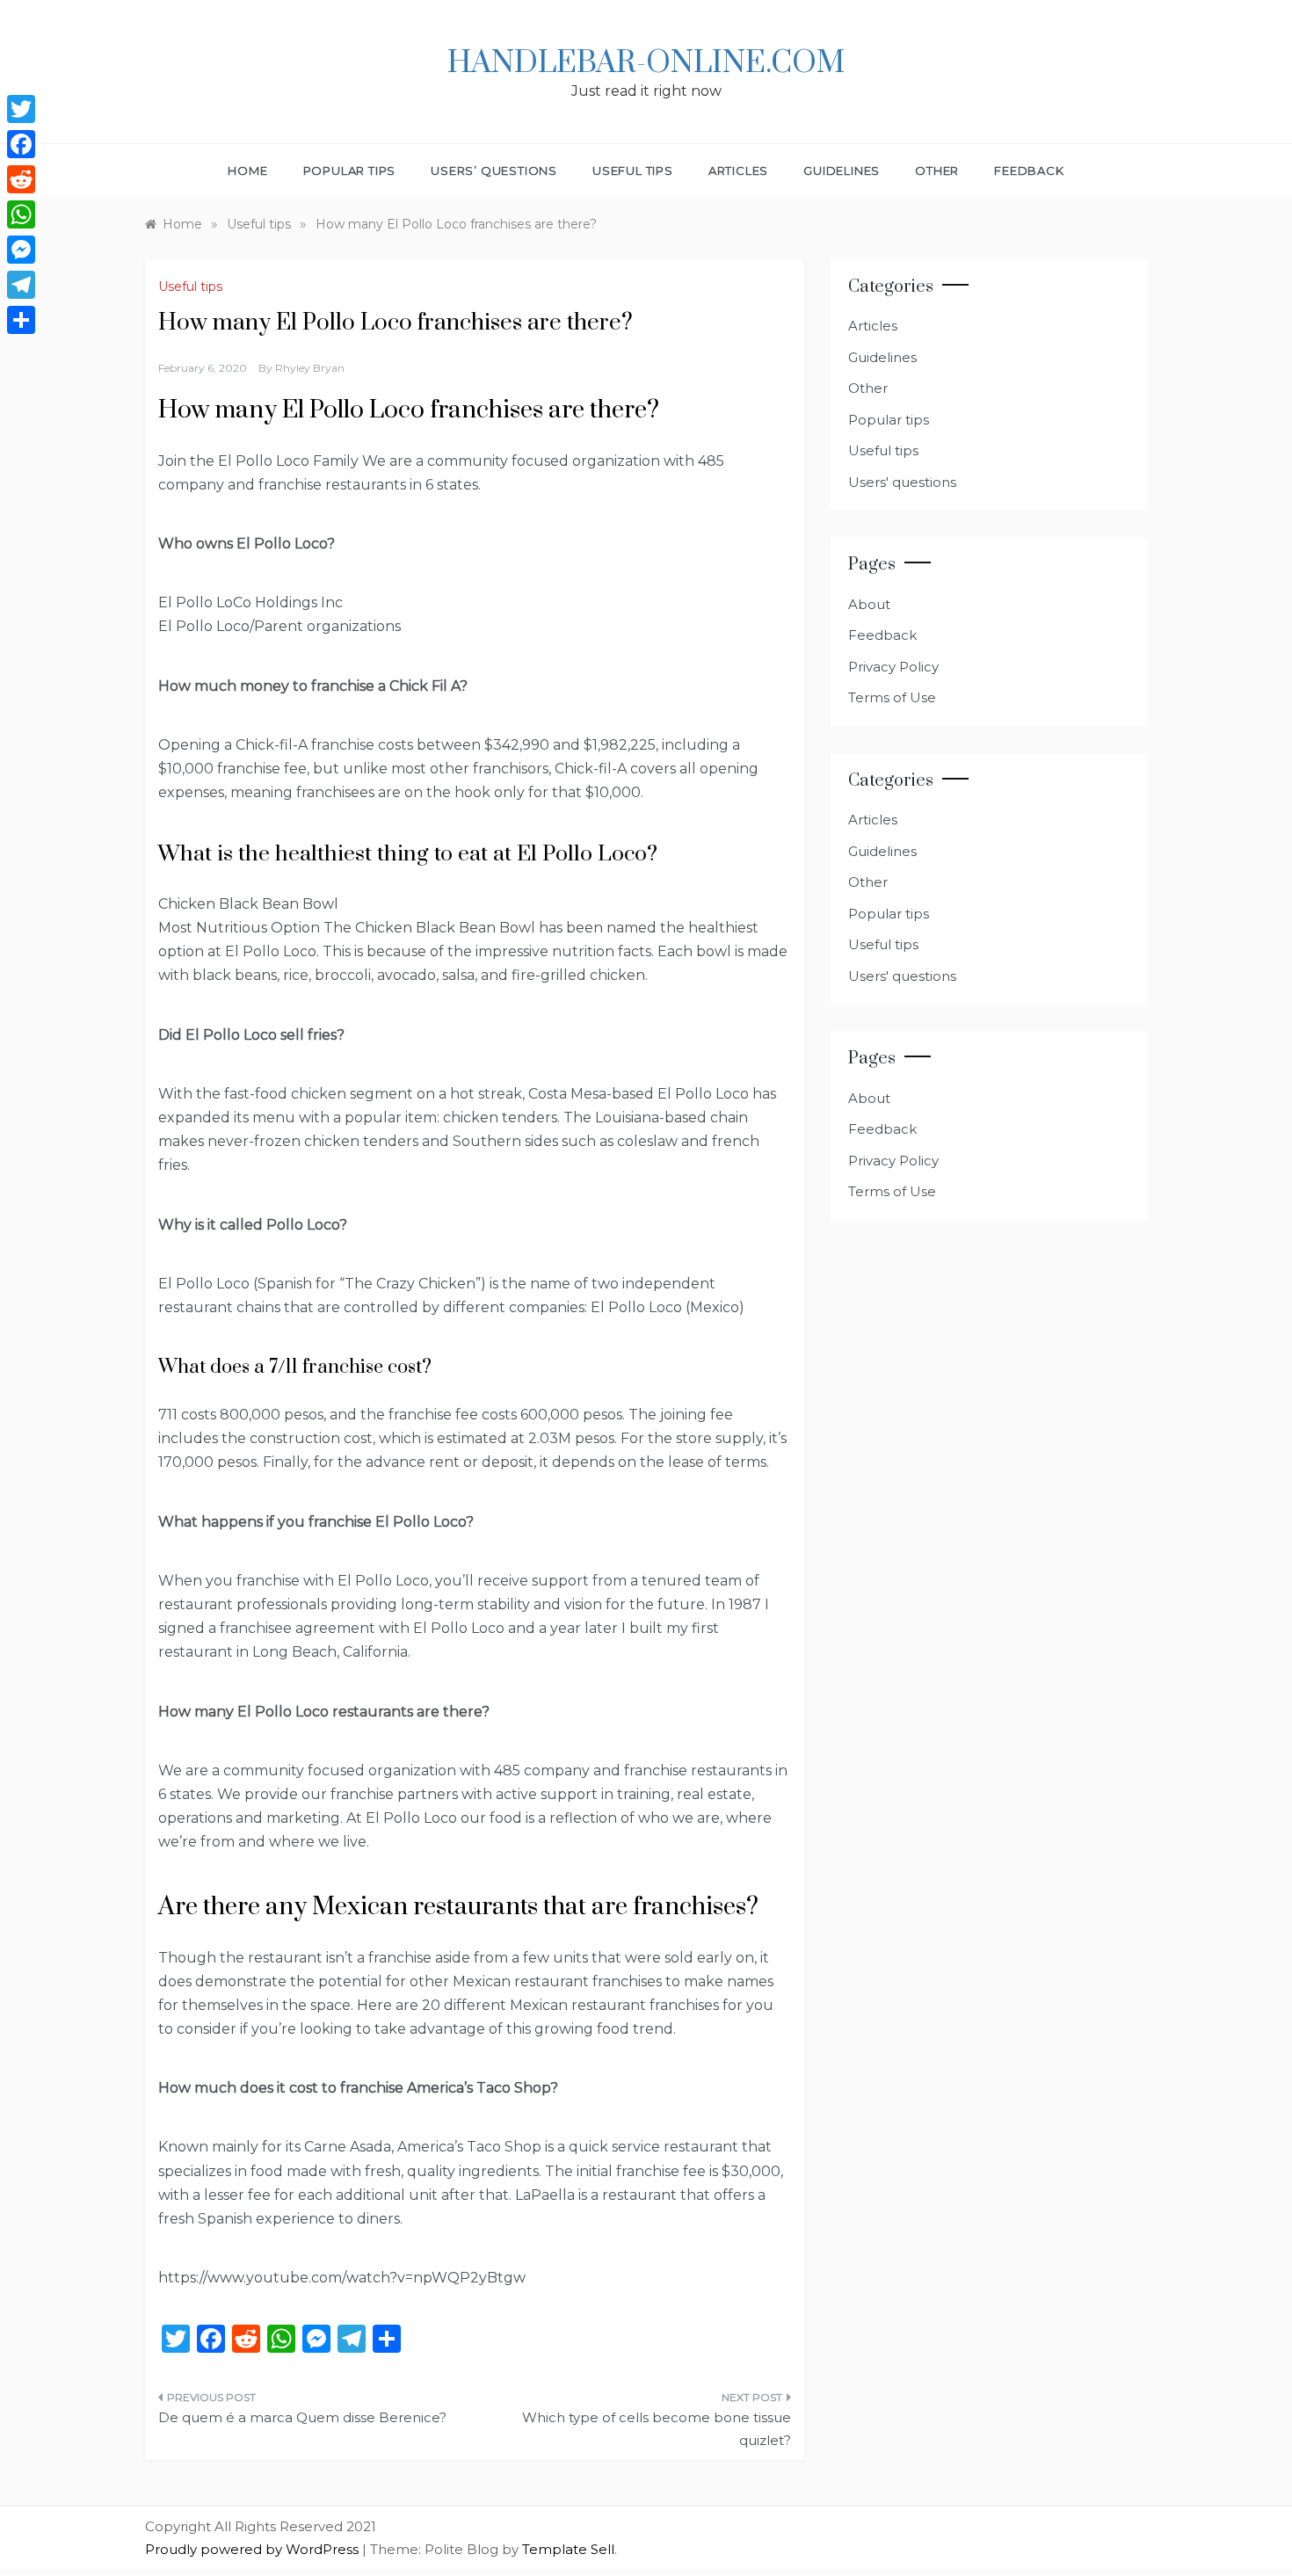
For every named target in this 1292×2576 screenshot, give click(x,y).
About (869, 604)
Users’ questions (494, 171)
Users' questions (902, 482)
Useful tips (633, 171)
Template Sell (568, 2549)
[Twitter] (21, 109)
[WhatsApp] (21, 214)
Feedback (1029, 171)
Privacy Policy (893, 667)
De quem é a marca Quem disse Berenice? (302, 2417)
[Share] (21, 320)
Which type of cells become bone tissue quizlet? (657, 2429)
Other (937, 171)
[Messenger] (21, 250)
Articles (738, 171)
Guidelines (842, 171)
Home (247, 171)
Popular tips (350, 171)
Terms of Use (892, 697)
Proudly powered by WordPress (254, 2549)
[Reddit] (21, 179)
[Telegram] (21, 285)
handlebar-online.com (646, 63)
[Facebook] (21, 144)
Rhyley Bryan (310, 368)
